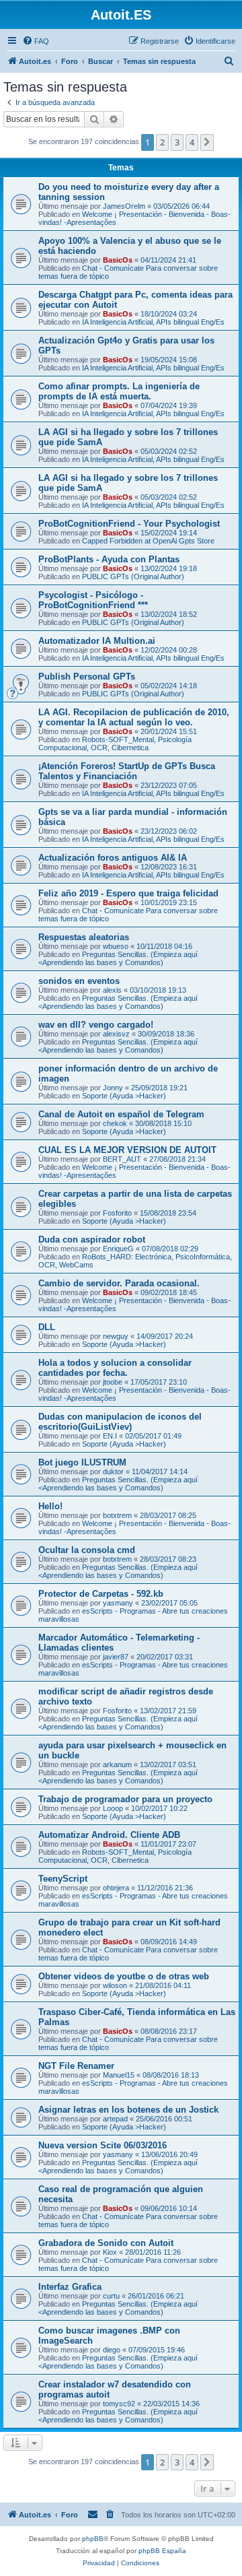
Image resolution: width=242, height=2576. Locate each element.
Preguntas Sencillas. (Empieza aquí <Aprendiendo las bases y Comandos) (118, 958)
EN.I (110, 1436)
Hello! (50, 1506)
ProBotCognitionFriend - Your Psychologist (129, 524)
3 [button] (177, 142)
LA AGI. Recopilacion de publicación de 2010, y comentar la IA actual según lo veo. (134, 717)
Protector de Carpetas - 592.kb (101, 1594)
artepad (115, 2119)
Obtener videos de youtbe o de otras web (124, 1976)
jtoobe (113, 1382)
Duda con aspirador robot (92, 1240)
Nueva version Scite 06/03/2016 (103, 2145)
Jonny (113, 1088)
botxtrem (117, 1515)
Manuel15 (119, 2075)
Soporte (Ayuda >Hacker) (124, 1096)
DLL (47, 1327)
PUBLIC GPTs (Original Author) (133, 576)
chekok (115, 1123)
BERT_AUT (122, 1159)
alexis (112, 990)
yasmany (118, 1603)
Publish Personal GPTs (87, 676)
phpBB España (162, 2551)
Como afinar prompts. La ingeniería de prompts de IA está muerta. (119, 391)
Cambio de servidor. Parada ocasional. (119, 1283)
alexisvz (116, 1034)
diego (112, 2350)
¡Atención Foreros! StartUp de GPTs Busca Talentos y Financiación (127, 771)
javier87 (116, 1657)
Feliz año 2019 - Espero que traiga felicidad (128, 893)
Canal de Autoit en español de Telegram (121, 1114)
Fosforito (117, 1213)
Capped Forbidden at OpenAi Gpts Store (148, 541)
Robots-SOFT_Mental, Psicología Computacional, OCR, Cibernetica (115, 744)
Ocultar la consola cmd (87, 1550)
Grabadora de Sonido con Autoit (106, 2243)
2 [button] (162, 142)
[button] (207, 142)
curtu (111, 2296)
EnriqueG (118, 1249)
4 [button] (192, 142)
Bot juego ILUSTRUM (82, 1462)
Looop (113, 1808)
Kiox (110, 2252)
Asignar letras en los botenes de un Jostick (128, 2110)
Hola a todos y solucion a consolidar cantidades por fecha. (115, 1368)
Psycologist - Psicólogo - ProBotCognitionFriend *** (93, 600)
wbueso (116, 946)
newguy (116, 1336)
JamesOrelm (124, 206)
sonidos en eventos (79, 981)
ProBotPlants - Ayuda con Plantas (109, 559)
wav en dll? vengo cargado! (96, 1025)
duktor (113, 1472)
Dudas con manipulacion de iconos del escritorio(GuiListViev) (120, 1422)
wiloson (115, 1985)
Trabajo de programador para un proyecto (125, 1799)
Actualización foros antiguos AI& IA (113, 858)
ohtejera (116, 1888)
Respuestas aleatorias (84, 937)
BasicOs (118, 260)
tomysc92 (119, 2404)
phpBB (93, 2539)
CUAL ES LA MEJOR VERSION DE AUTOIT (127, 1150)
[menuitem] (36, 41)
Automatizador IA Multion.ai (97, 641)
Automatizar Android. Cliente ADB (109, 1835)
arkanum (117, 1764)
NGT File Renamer (76, 2066)
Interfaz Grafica (70, 2287)
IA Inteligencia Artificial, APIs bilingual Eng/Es (153, 322)
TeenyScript (63, 1879)
